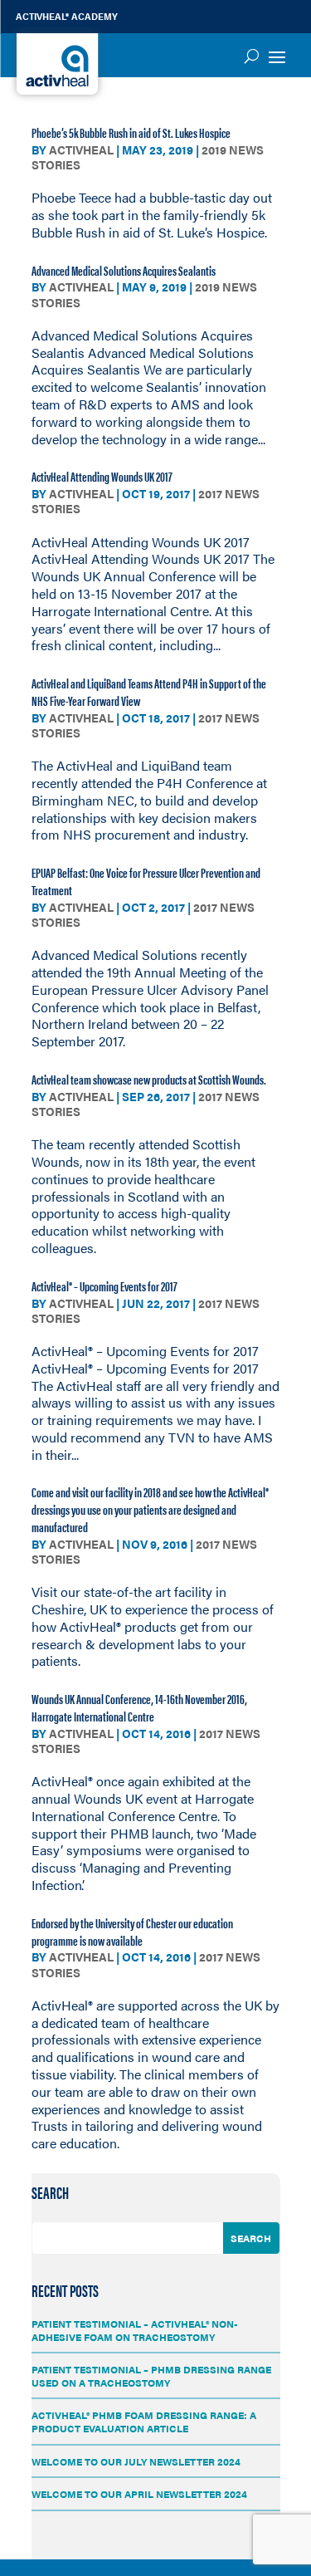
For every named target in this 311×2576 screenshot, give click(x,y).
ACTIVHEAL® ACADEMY (67, 16)
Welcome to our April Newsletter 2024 (139, 2494)
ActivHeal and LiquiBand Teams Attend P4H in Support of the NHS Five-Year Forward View (149, 692)
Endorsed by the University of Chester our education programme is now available (132, 1932)
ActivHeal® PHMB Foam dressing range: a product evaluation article (144, 2422)
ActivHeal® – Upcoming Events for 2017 (104, 1286)
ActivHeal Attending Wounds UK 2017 (102, 476)
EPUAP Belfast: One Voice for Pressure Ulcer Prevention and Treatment (146, 881)
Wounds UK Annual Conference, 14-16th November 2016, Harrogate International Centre (139, 1707)
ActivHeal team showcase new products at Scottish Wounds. (149, 1079)
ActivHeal (81, 149)
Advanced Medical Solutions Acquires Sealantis (124, 270)
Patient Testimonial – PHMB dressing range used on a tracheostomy (151, 2376)
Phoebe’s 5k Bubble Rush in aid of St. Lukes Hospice (131, 132)
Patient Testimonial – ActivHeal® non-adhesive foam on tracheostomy (135, 2330)
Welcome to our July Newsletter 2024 (136, 2461)
